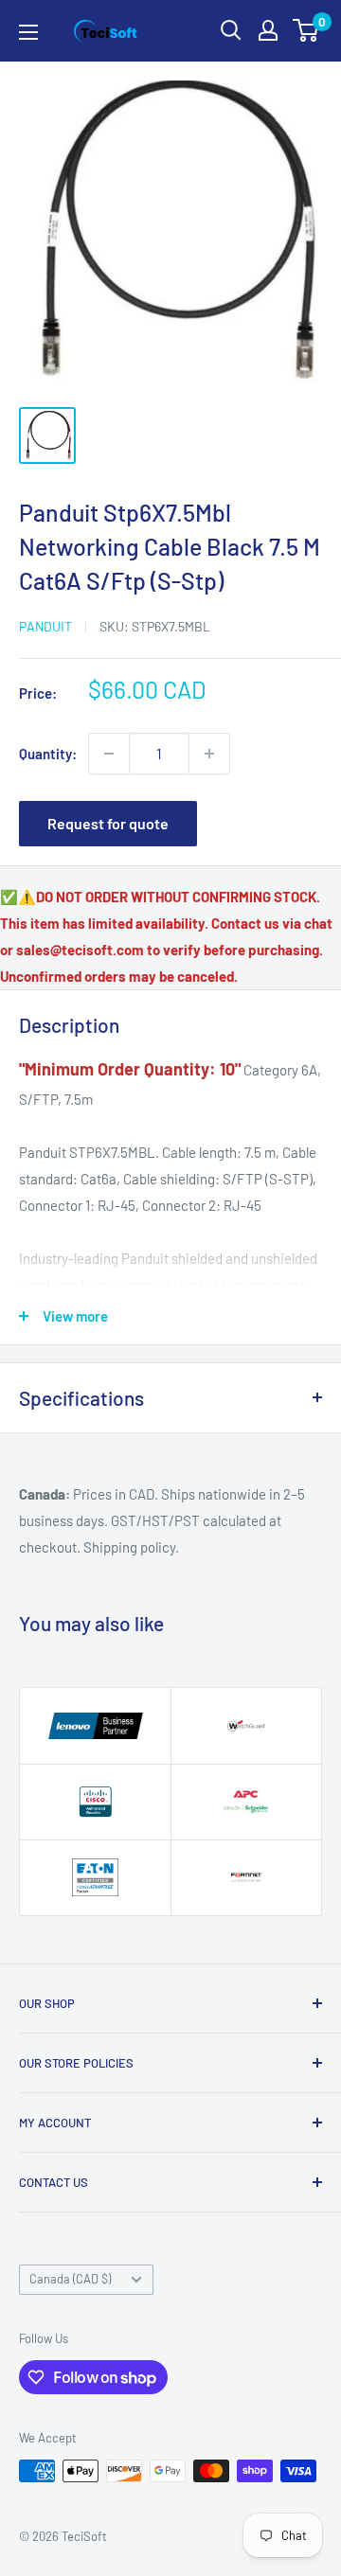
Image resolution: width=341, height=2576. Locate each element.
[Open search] (231, 30)
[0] (306, 30)
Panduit (45, 626)
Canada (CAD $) (70, 2279)
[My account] (268, 30)
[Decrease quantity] (109, 754)
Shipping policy (129, 1547)
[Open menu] (28, 32)
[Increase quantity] (209, 754)
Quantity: (48, 754)
